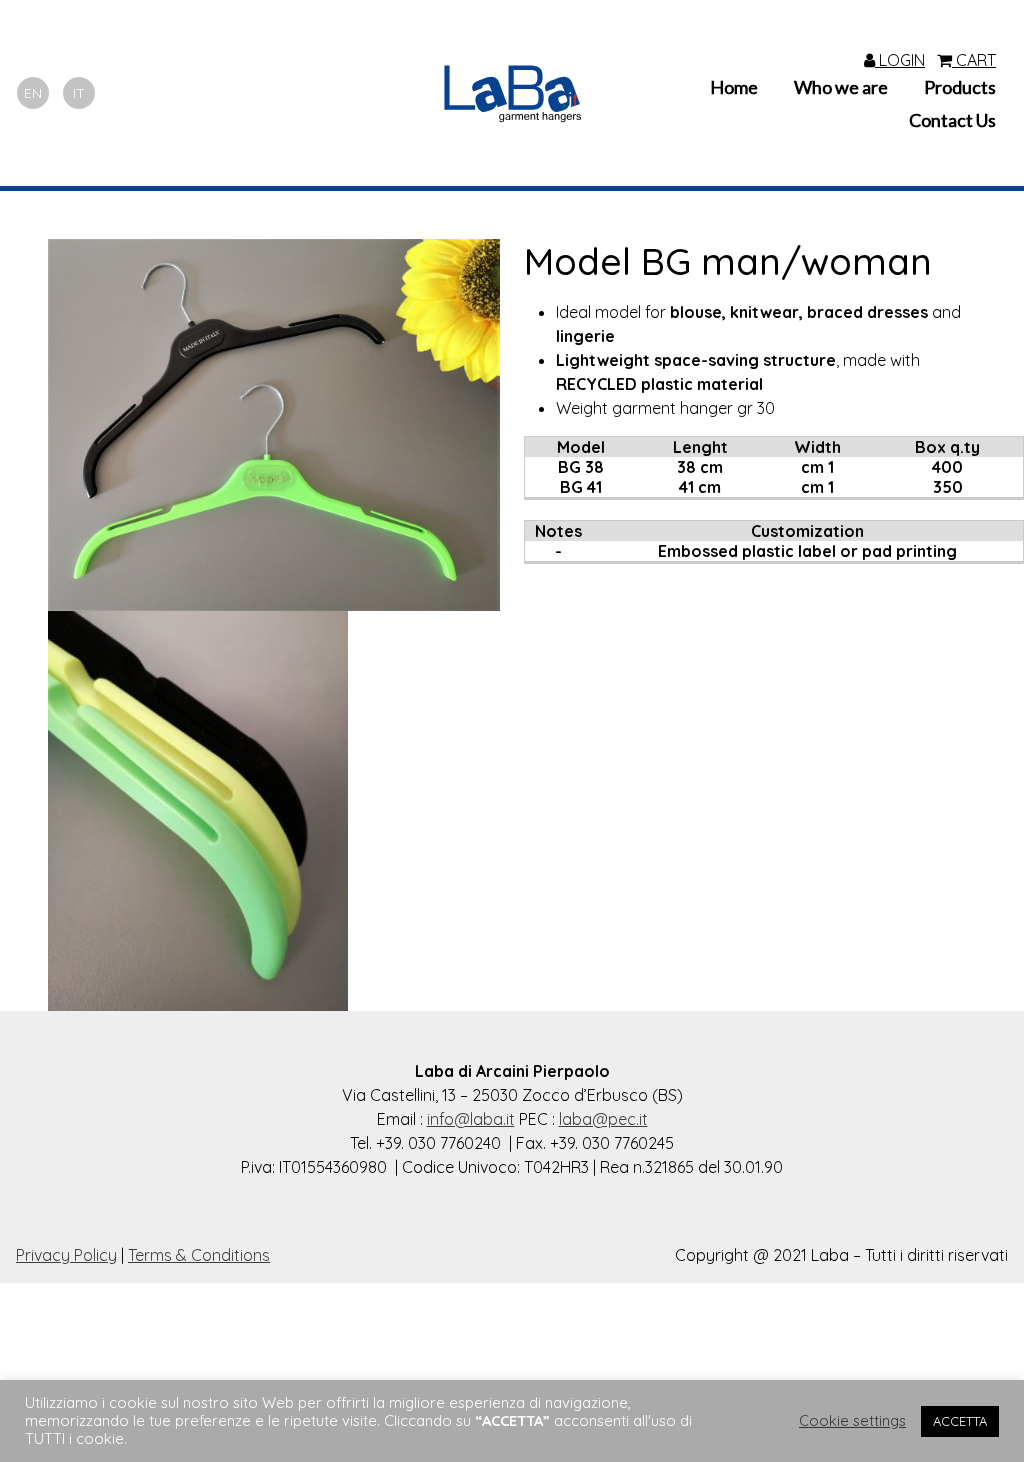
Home (734, 87)
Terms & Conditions (199, 1255)
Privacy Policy (66, 1255)
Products (960, 87)
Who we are (841, 87)
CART (974, 60)
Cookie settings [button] (852, 1421)
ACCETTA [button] (960, 1421)
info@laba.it (471, 1119)
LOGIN (900, 60)
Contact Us (952, 120)
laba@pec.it (603, 1119)
